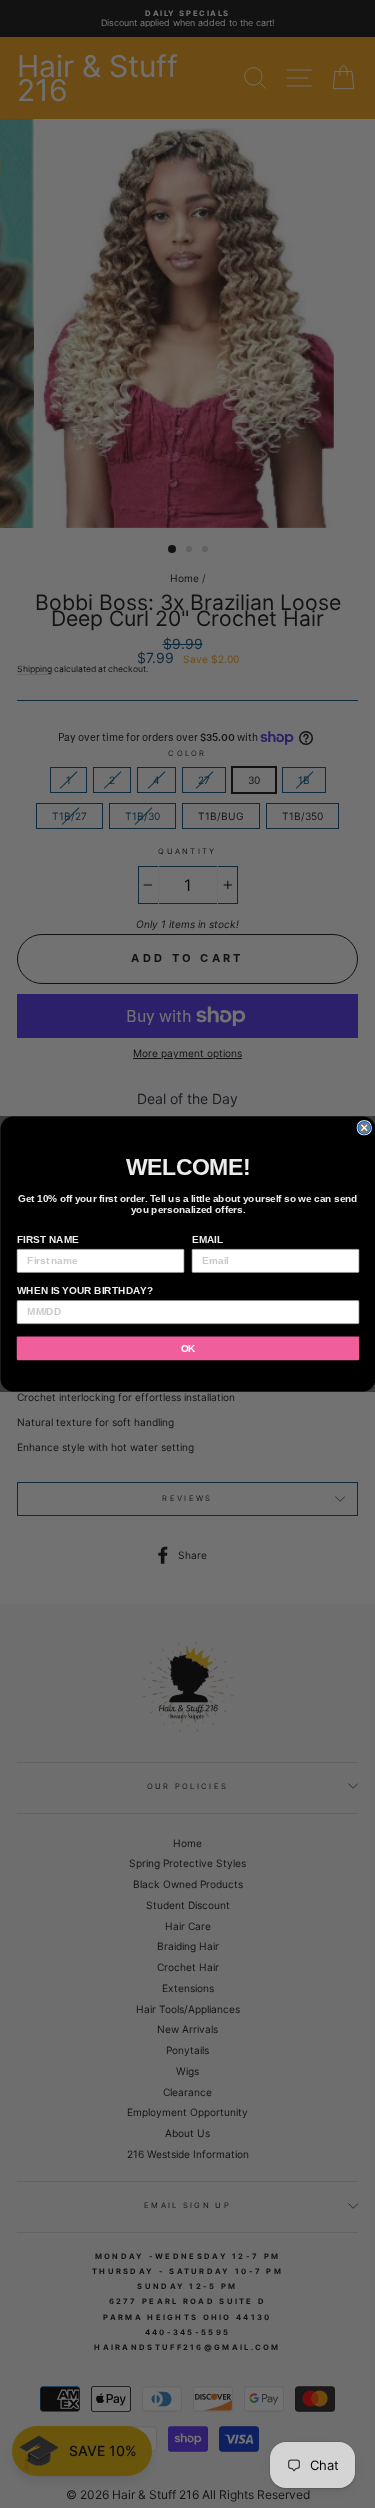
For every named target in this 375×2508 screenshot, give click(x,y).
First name (47, 1239)
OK (187, 1348)
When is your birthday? (84, 1290)
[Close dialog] (364, 1128)
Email (206, 1239)
